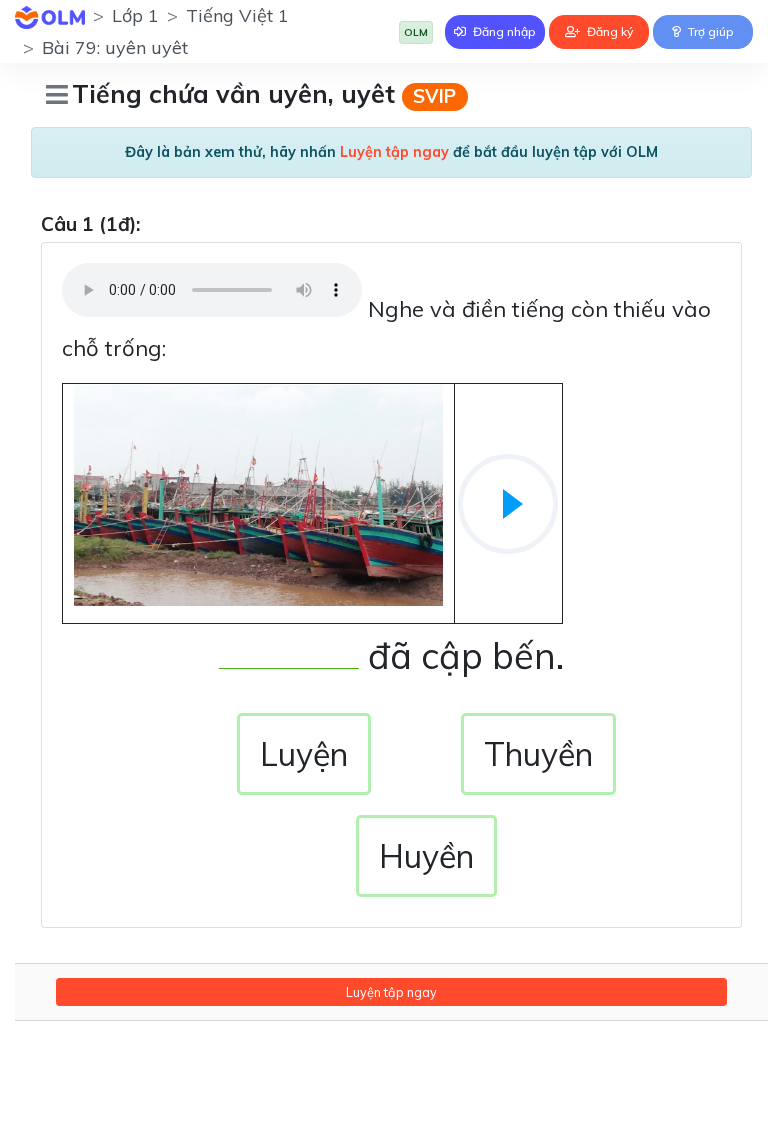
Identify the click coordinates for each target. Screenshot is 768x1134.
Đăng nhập (503, 31)
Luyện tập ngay (391, 992)
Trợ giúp (709, 31)
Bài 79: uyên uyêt (115, 47)
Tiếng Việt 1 (237, 15)
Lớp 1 (135, 15)
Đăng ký (608, 31)
